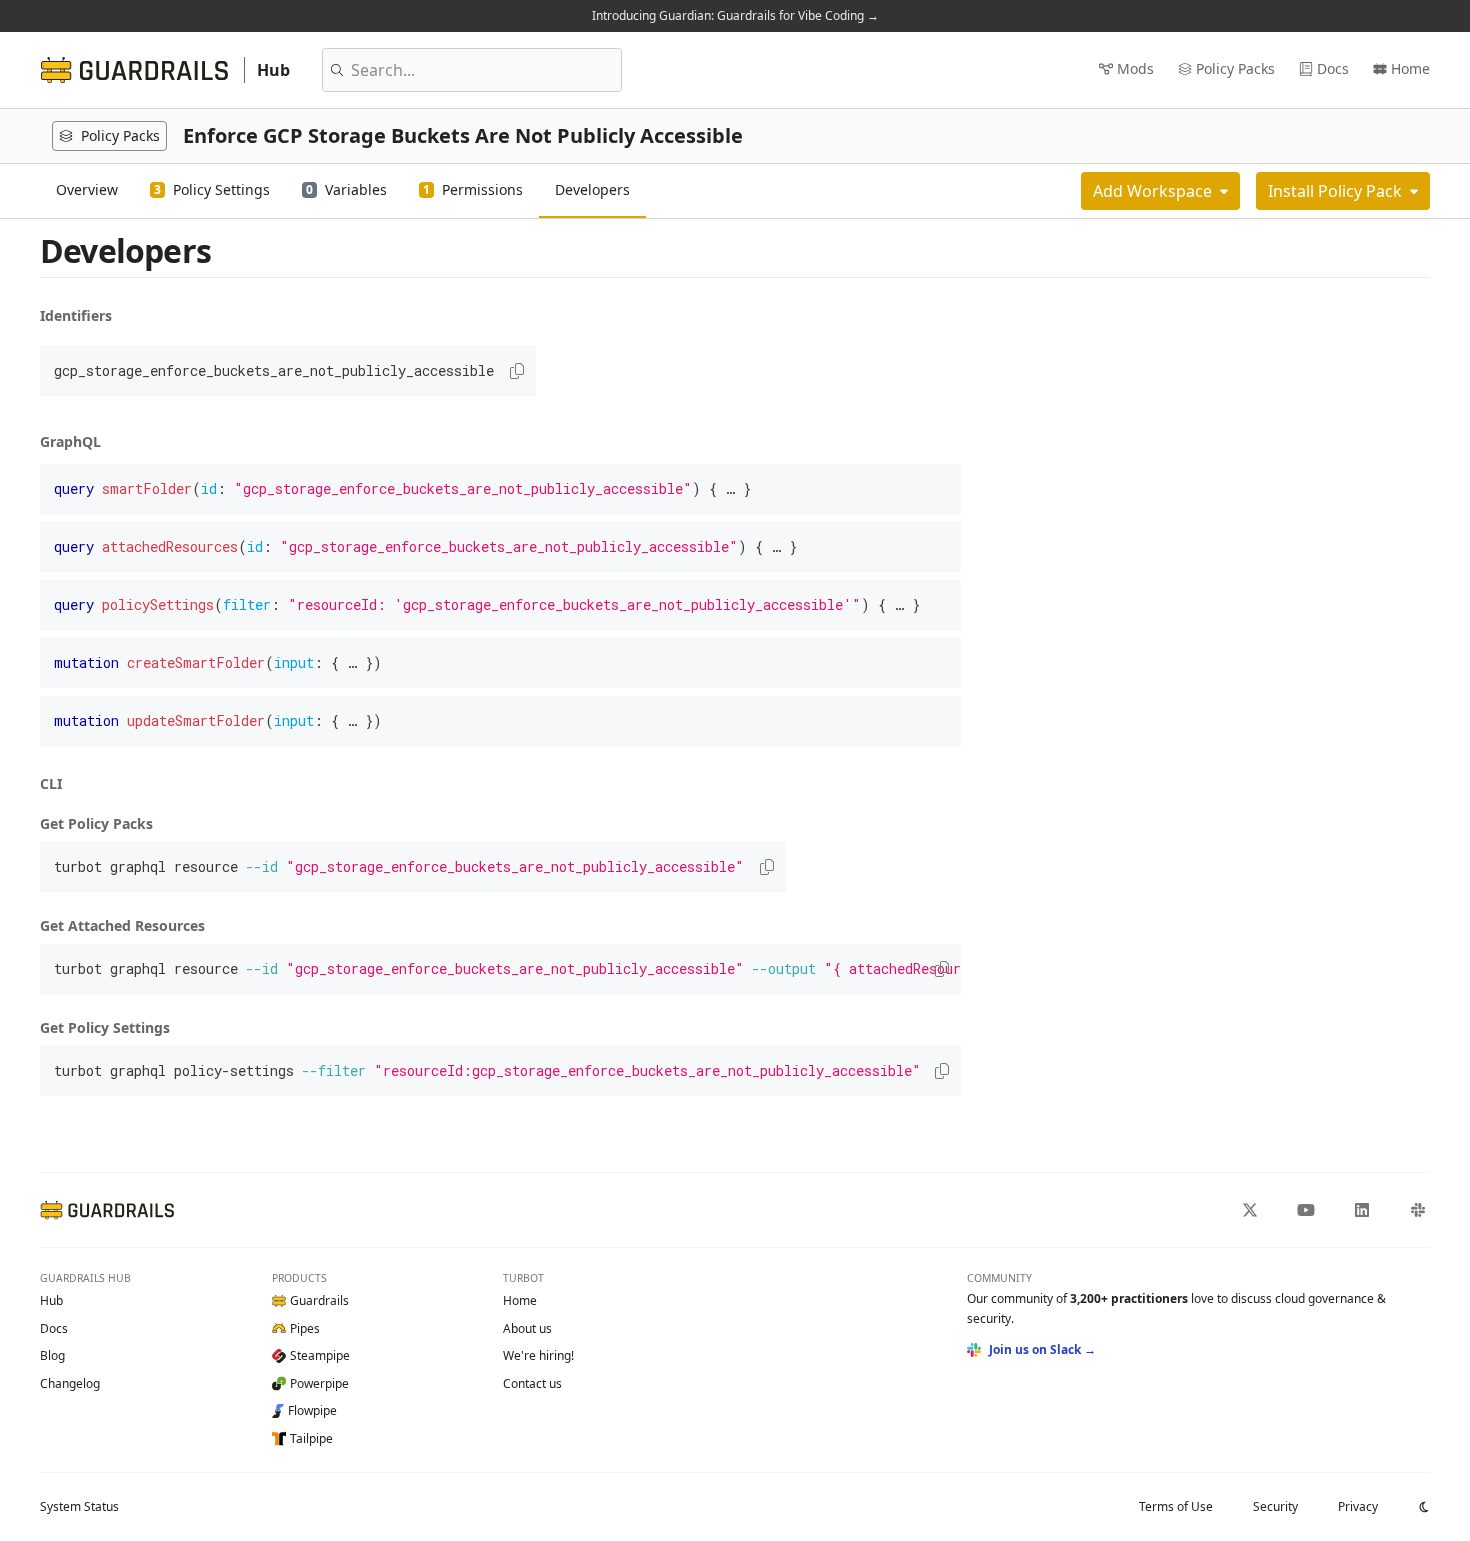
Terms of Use (1176, 1506)
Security (1275, 1506)
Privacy (1358, 1506)
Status (79, 1506)
